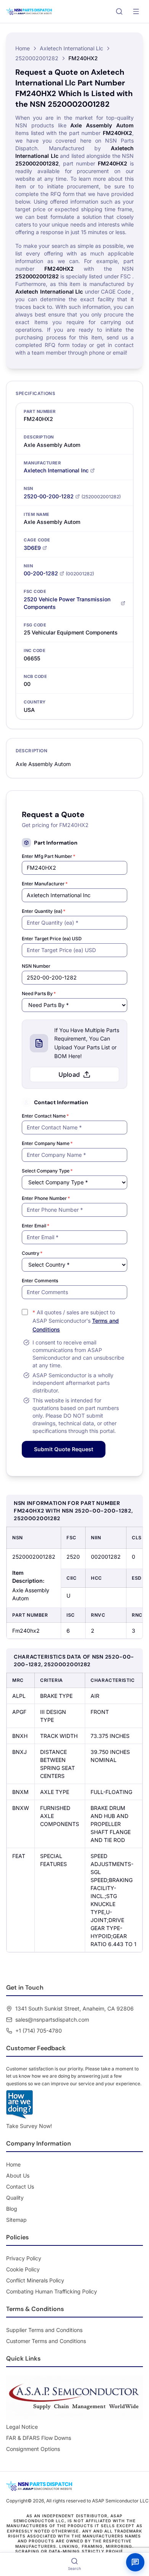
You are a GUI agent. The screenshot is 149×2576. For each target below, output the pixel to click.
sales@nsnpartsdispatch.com (52, 2020)
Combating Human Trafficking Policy (52, 2291)
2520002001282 (37, 58)
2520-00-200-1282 (49, 496)
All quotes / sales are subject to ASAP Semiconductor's (76, 1321)
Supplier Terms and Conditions (44, 2330)
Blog (12, 2209)
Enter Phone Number (46, 1198)
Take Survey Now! (29, 2126)
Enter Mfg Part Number (49, 856)
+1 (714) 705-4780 (39, 2031)
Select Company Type (47, 1171)
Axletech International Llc (71, 48)
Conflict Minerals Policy (35, 2280)
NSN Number (36, 966)
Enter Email (36, 1226)
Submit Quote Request (64, 1449)
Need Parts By (39, 993)
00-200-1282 (41, 573)
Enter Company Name (47, 1143)
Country (32, 1253)
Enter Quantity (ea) (44, 911)
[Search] (119, 11)
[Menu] (136, 11)
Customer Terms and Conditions (46, 2341)
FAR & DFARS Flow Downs (39, 2438)
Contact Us (20, 2187)
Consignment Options (33, 2449)
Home (23, 48)
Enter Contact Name (45, 1116)
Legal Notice (22, 2427)
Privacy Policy (24, 2258)
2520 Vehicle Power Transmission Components (67, 603)
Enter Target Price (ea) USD (52, 939)
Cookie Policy (23, 2269)
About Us (18, 2175)
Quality (15, 2198)
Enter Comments (40, 1281)
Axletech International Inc (56, 470)
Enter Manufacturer (45, 884)
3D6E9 (32, 548)
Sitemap (16, 2220)
